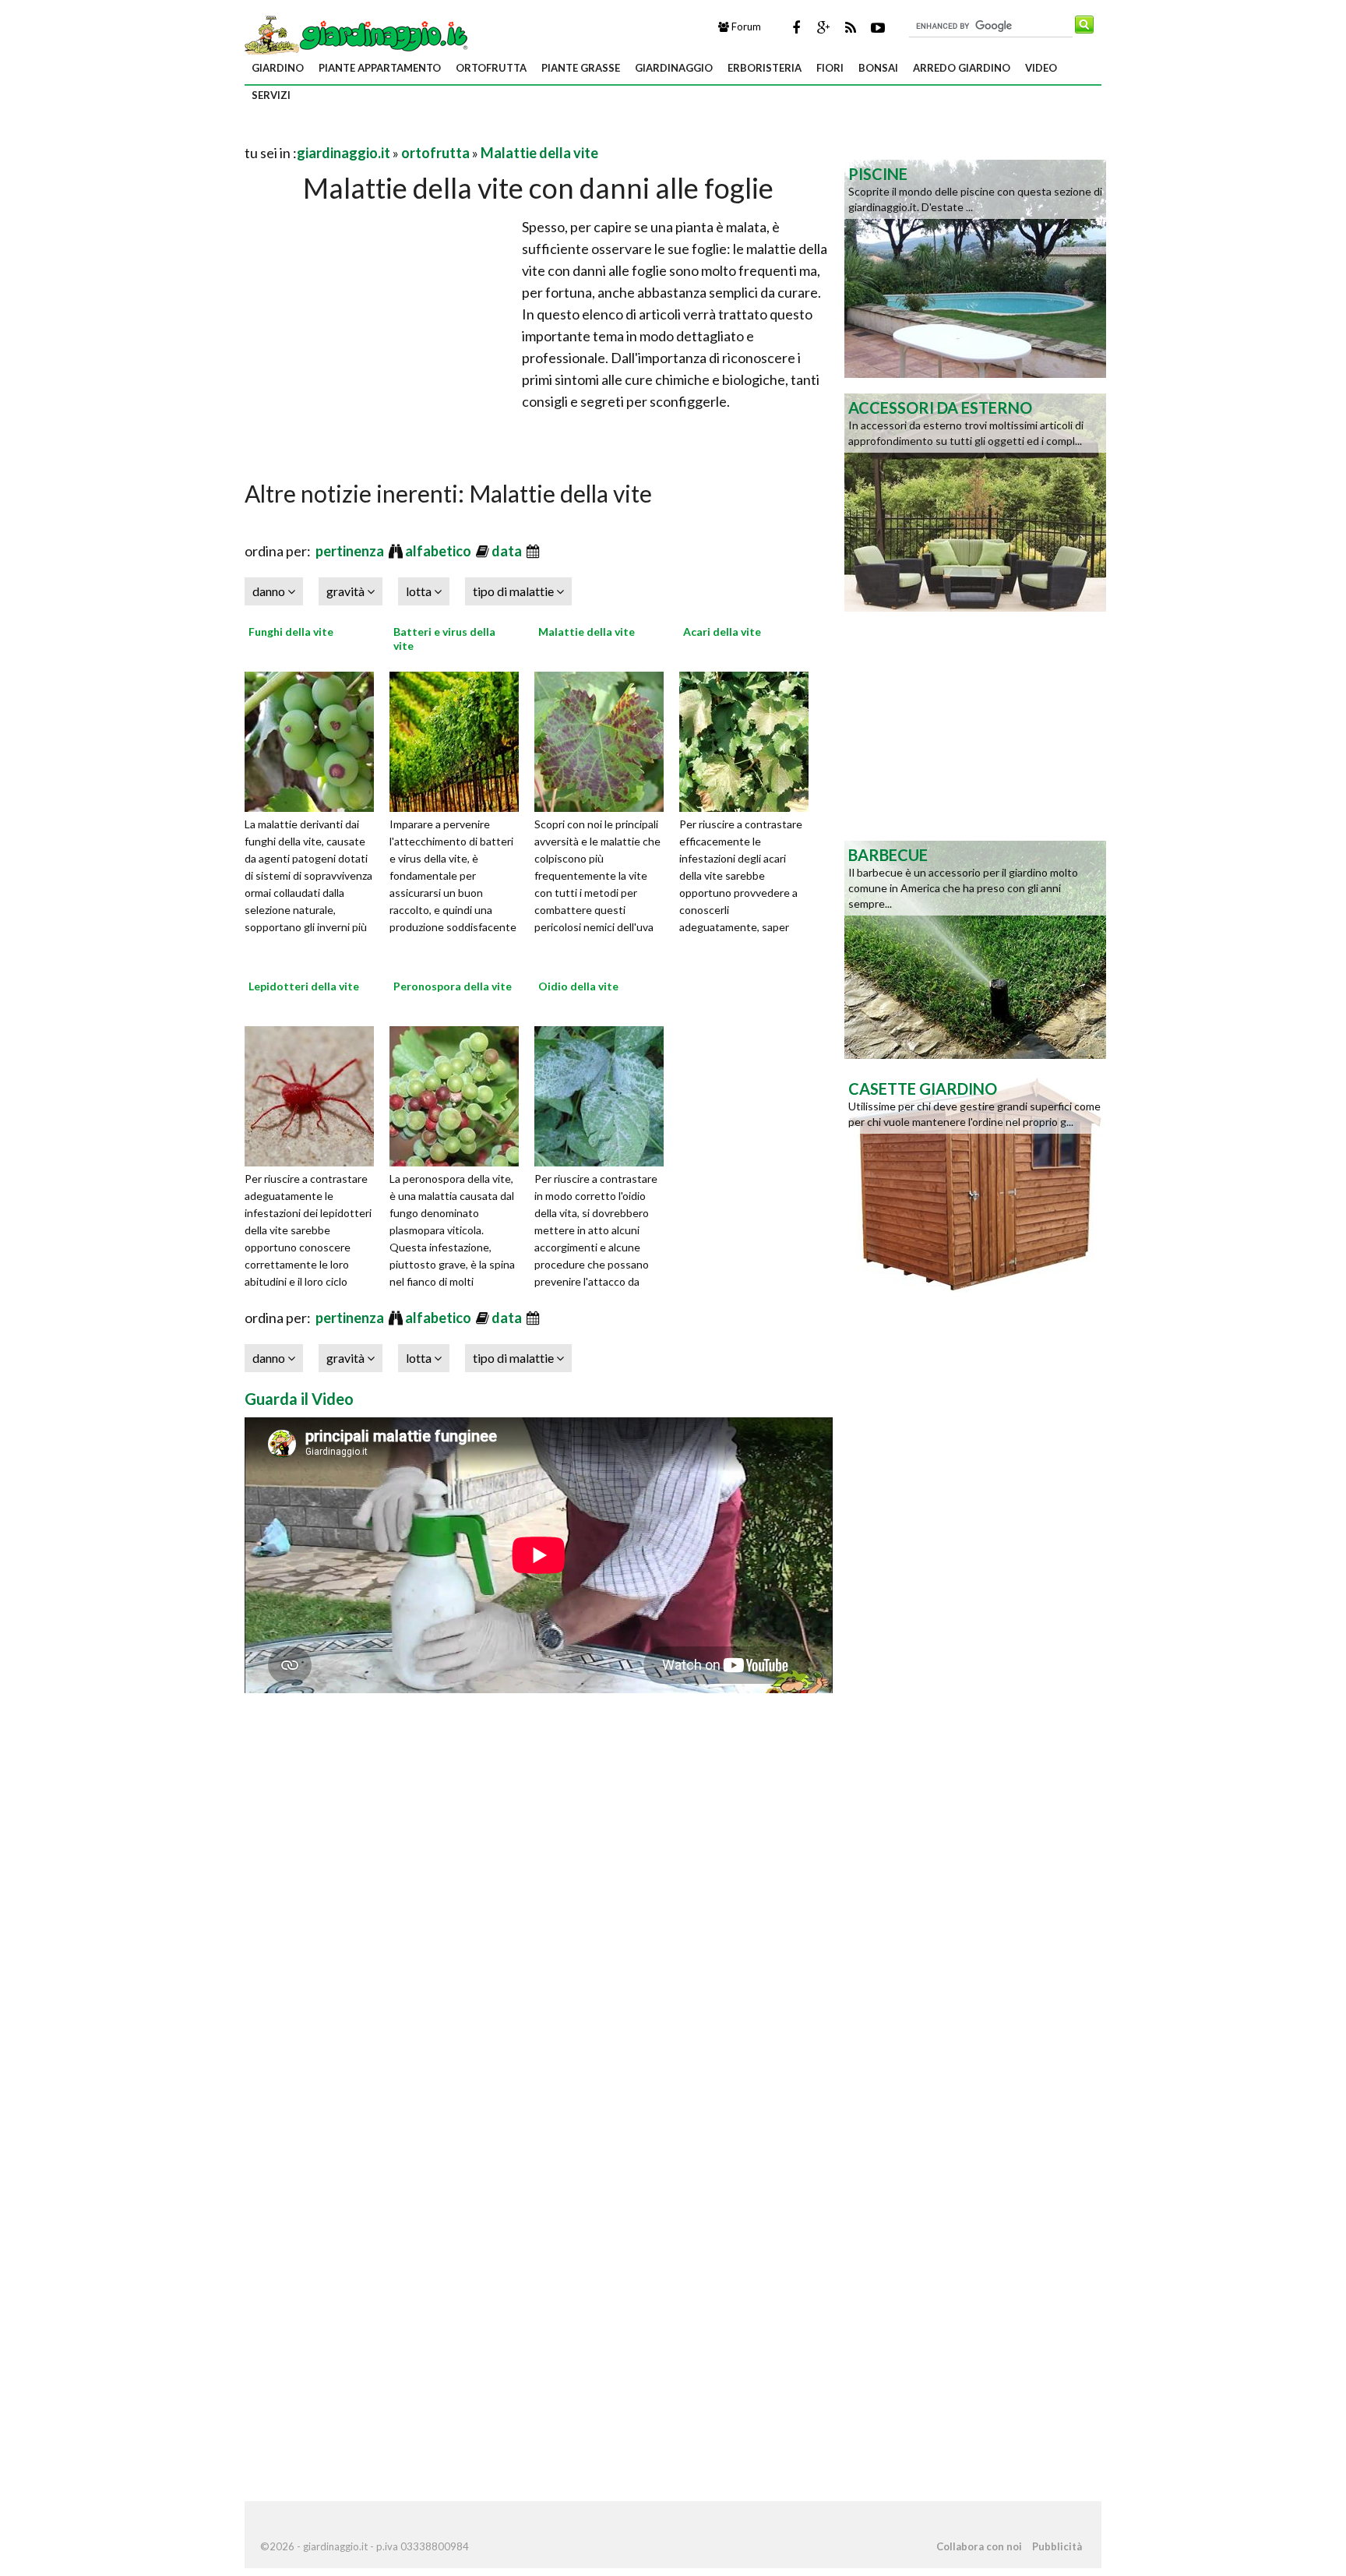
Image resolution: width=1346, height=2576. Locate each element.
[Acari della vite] (749, 739)
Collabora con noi (979, 2546)
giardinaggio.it (344, 153)
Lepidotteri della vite (304, 986)
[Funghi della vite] (315, 739)
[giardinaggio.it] (358, 34)
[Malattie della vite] (604, 739)
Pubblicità (1057, 2546)
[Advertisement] (427, 134)
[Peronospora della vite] (460, 1094)
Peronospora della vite (453, 986)
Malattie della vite (539, 153)
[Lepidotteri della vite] (315, 1094)
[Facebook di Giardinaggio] (796, 27)
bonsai (878, 68)
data (508, 551)
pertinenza (351, 551)
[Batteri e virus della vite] (460, 739)
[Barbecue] (975, 948)
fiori (830, 68)
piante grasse (581, 68)
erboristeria (765, 68)
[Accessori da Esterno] (975, 501)
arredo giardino (962, 68)
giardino (278, 68)
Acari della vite (722, 632)
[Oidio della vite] (604, 1094)
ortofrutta (491, 68)
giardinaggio (674, 68)
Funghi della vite (291, 632)
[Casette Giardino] (975, 1182)
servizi (271, 95)
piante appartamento (380, 68)
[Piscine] (975, 267)
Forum (745, 26)
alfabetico (439, 551)
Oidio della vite (578, 986)
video (1041, 68)
